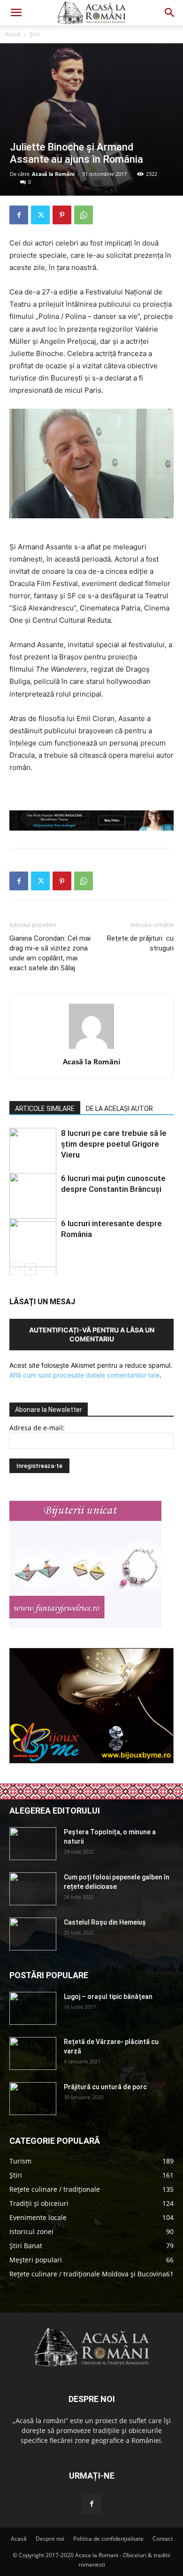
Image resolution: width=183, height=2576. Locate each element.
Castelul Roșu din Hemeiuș (105, 1922)
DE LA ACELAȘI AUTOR (119, 1109)
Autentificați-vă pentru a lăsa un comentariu (92, 1334)
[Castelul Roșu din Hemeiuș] (33, 1934)
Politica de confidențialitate (108, 2539)
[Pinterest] (62, 215)
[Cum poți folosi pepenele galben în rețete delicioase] (33, 1889)
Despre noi (50, 2539)
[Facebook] (19, 215)
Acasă (13, 34)
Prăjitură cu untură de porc (105, 2087)
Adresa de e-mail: (37, 1428)
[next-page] (30, 1269)
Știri (35, 34)
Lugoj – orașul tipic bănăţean (108, 1997)
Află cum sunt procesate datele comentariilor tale (84, 1375)
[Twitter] (40, 215)
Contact (163, 2539)
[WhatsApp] (84, 215)
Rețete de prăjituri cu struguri (140, 943)
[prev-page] (15, 1269)
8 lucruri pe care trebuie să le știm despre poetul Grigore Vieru (114, 1144)
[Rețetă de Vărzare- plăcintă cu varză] (33, 2053)
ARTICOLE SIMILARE (45, 1109)
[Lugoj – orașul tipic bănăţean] (33, 2008)
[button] (16, 13)
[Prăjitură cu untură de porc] (33, 2099)
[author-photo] (91, 1049)
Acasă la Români (53, 174)
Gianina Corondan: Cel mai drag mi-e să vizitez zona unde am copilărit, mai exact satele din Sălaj (50, 953)
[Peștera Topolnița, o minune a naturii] (33, 1844)
